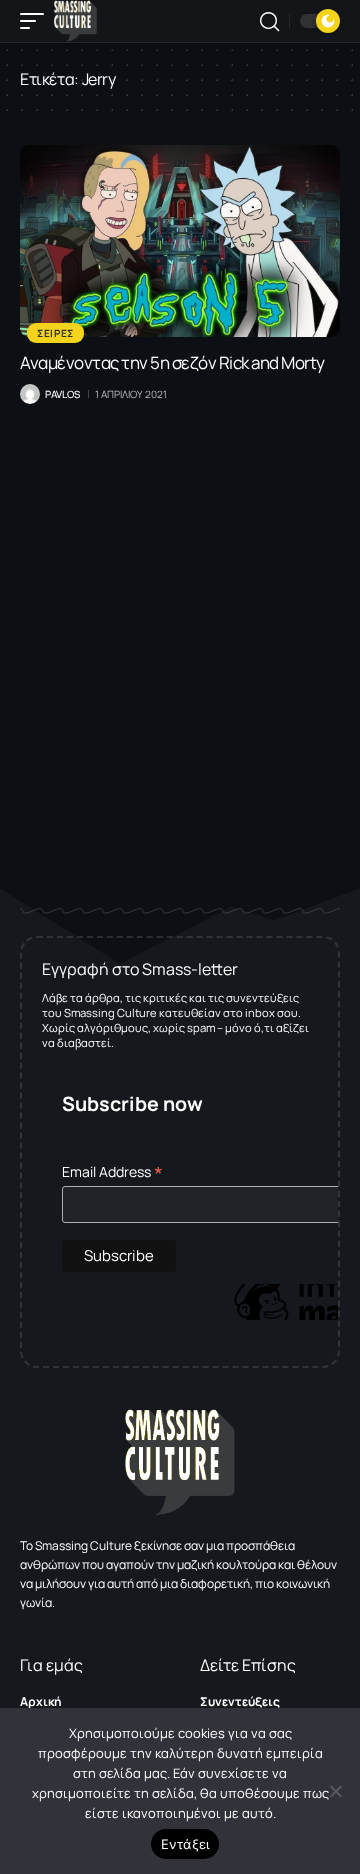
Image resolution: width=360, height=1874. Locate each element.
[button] (37, 21)
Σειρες (55, 333)
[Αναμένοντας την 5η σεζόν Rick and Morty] (180, 241)
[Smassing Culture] (75, 21)
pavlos (62, 394)
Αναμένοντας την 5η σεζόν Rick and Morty (172, 362)
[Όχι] (335, 1791)
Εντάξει (185, 1844)
